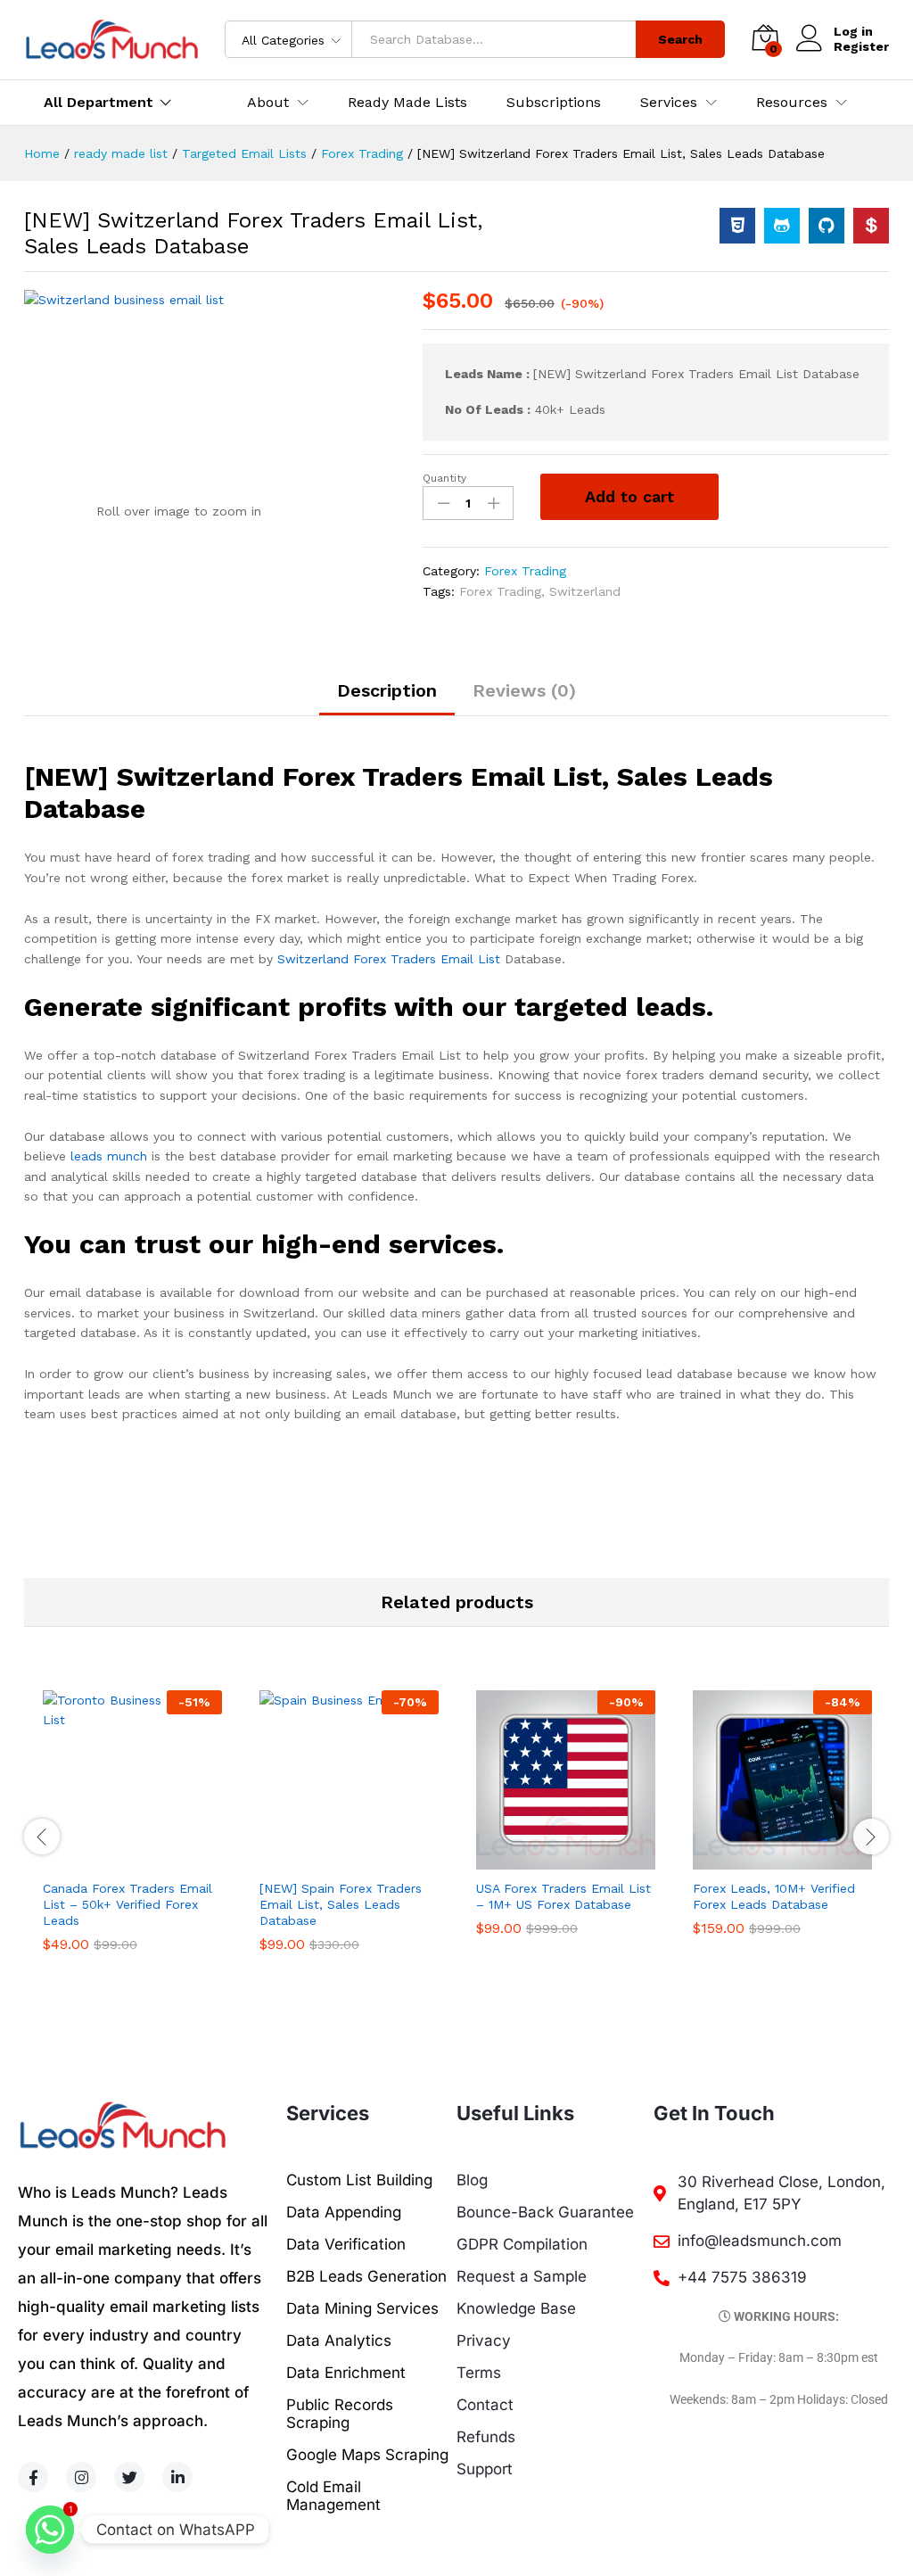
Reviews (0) (524, 690)
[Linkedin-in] (177, 2477)
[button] (112, 1859)
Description (387, 690)
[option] (132, 1835)
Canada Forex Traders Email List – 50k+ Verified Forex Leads (127, 1904)
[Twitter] (129, 2477)
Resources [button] (792, 103)
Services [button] (669, 103)
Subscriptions (554, 103)
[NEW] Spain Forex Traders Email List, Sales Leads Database (341, 1904)
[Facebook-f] (33, 2477)
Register (861, 46)
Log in (853, 31)
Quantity (444, 478)
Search (680, 39)
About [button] (268, 103)
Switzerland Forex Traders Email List (389, 959)
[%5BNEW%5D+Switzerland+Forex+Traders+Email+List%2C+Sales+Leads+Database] (782, 226)
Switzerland (585, 591)
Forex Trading (525, 571)
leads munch (109, 1156)
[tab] (387, 698)
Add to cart (629, 496)
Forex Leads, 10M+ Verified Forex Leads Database (774, 1896)
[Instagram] (81, 2477)
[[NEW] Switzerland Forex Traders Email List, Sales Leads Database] (737, 226)
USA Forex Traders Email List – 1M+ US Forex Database (563, 1896)
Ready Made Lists (407, 103)
